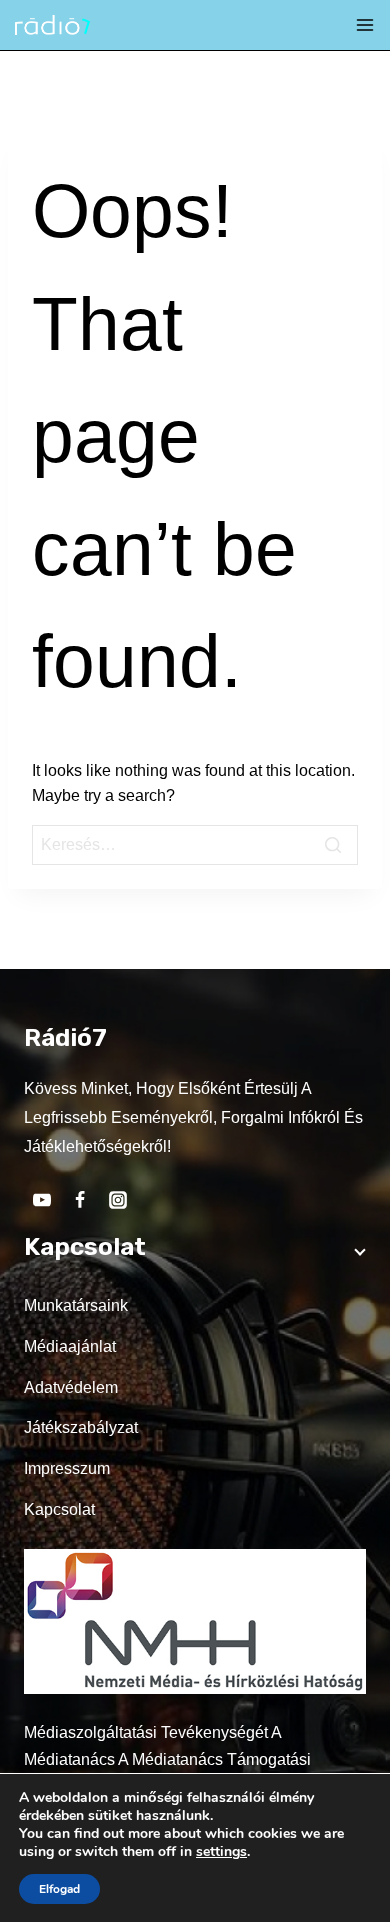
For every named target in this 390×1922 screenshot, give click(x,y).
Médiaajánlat (70, 1346)
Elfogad (59, 1889)
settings (221, 1852)
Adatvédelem (71, 1387)
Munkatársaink (76, 1305)
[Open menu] (365, 25)
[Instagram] (118, 1200)
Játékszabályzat (81, 1427)
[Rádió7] (52, 25)
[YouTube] (42, 1200)
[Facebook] (80, 1200)
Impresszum (67, 1468)
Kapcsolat (59, 1509)
